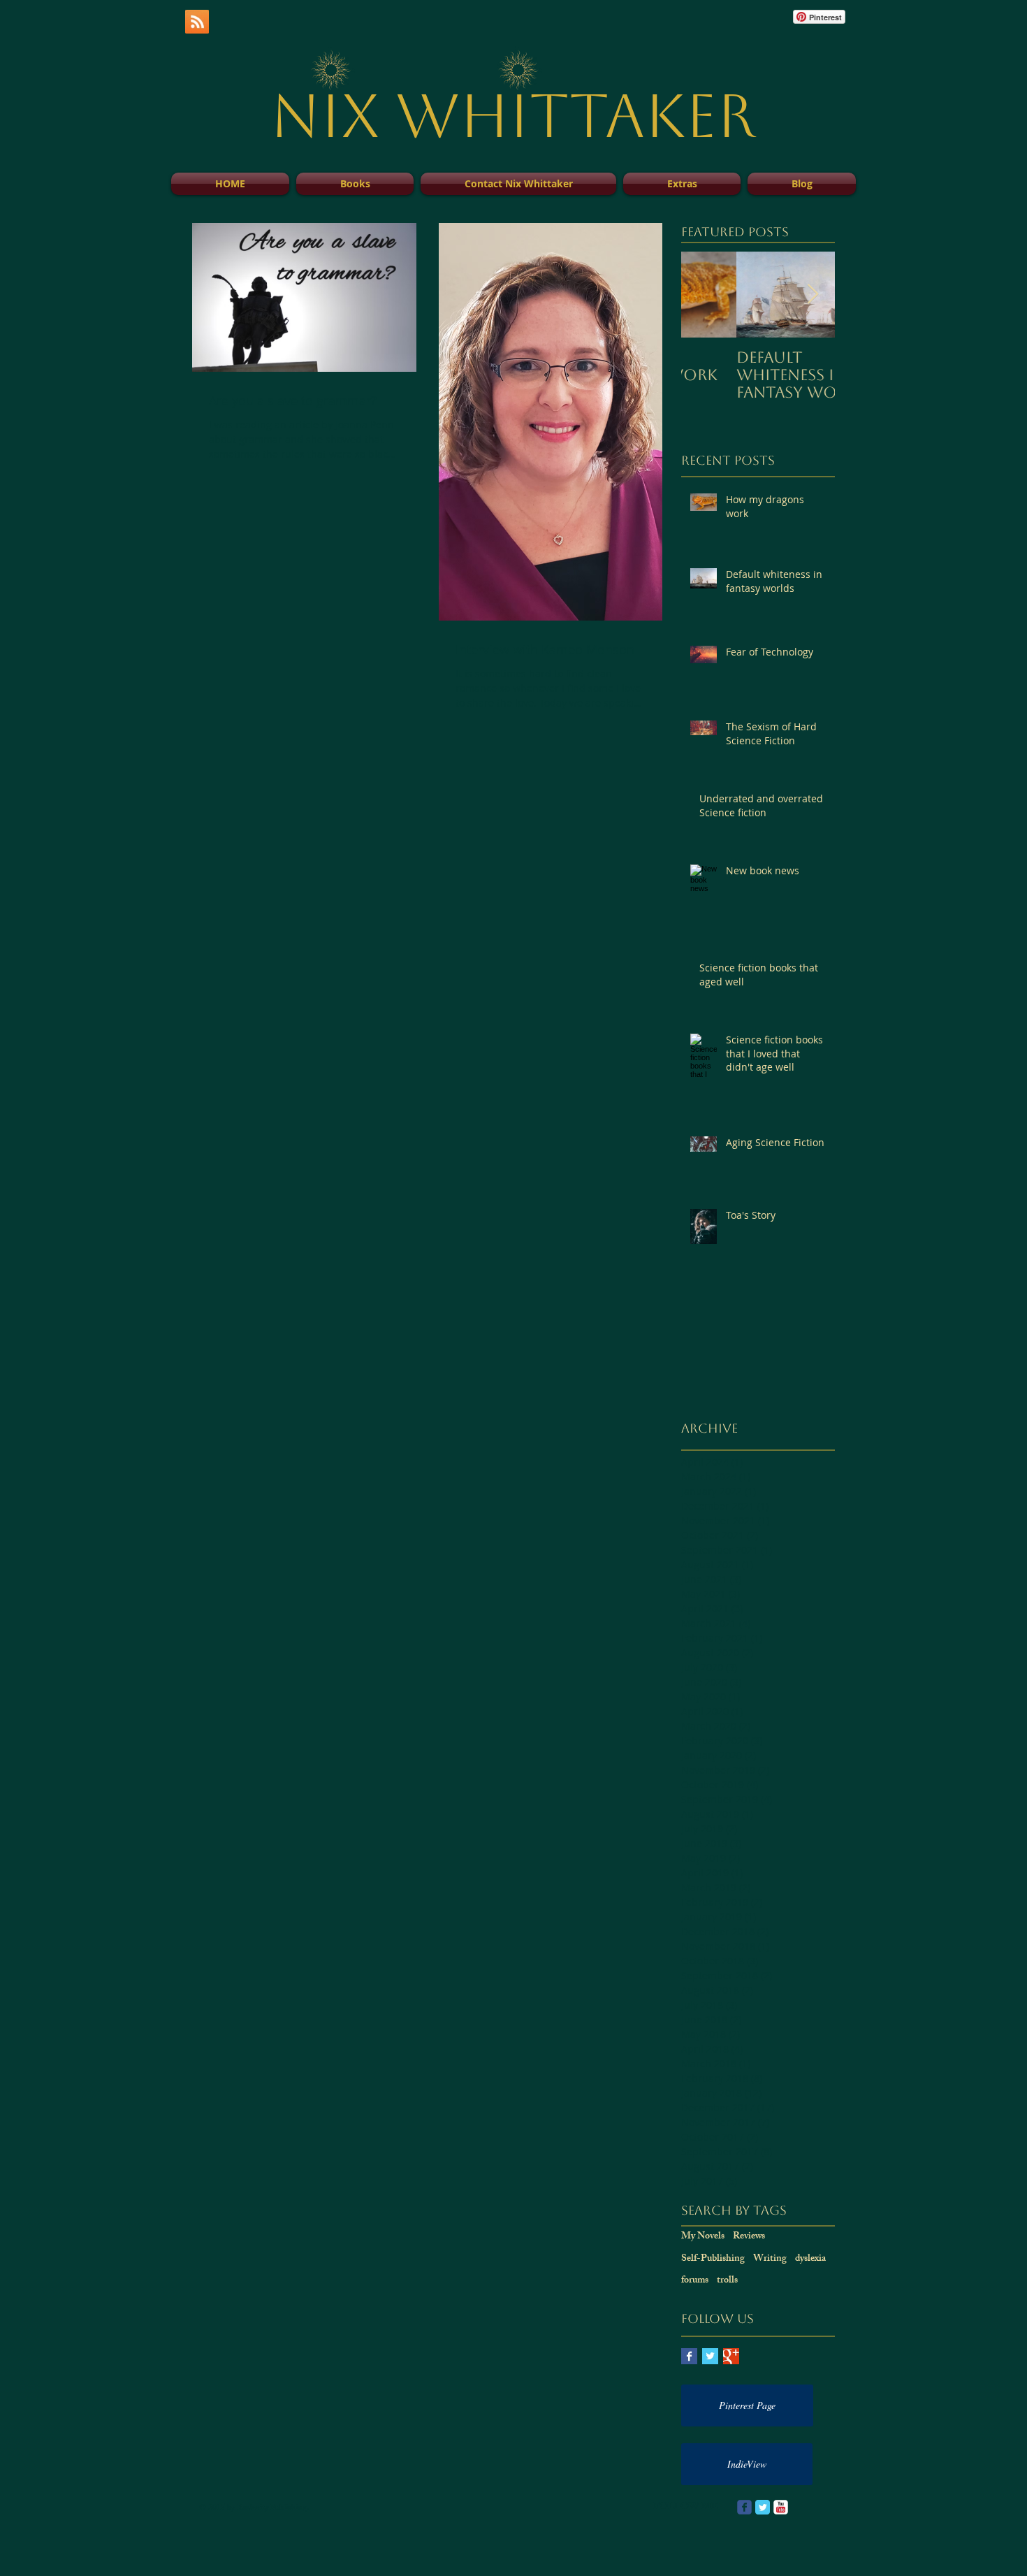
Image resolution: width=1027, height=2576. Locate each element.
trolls (727, 2281)
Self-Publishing (713, 2259)
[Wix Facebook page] (744, 2507)
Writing (770, 2259)
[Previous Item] (704, 295)
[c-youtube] (781, 2507)
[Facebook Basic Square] (689, 2356)
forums (695, 2281)
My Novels (703, 2237)
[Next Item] (813, 295)
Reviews (749, 2237)
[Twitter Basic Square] (710, 2356)
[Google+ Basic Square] (731, 2356)
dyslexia (810, 2259)
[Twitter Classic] (763, 2507)
